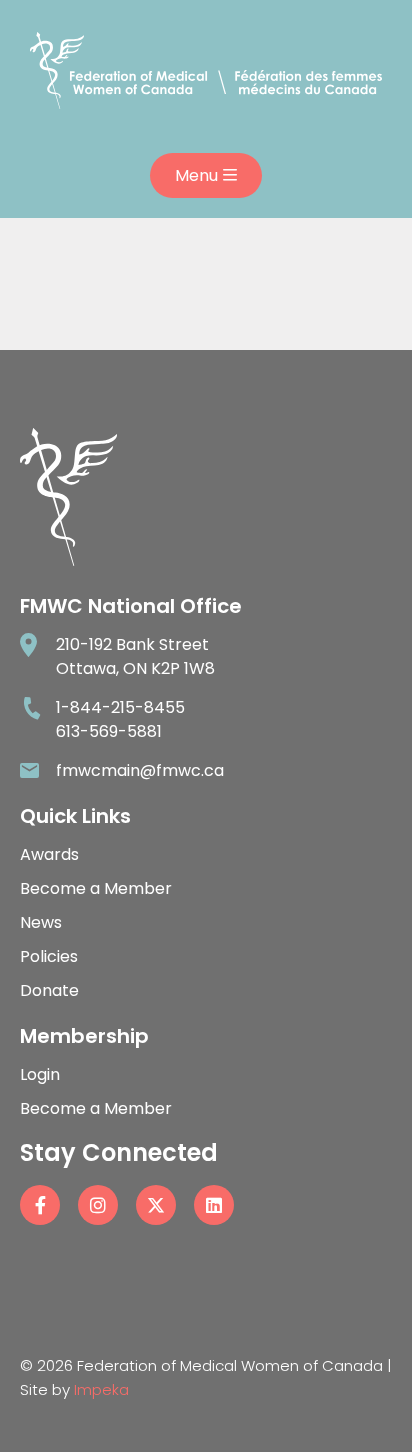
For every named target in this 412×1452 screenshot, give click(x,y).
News (41, 922)
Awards (49, 854)
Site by (74, 1389)
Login (40, 1074)
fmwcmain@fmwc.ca (140, 770)
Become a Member (96, 888)
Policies (49, 956)
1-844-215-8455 (120, 707)
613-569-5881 (109, 731)
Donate (49, 990)
